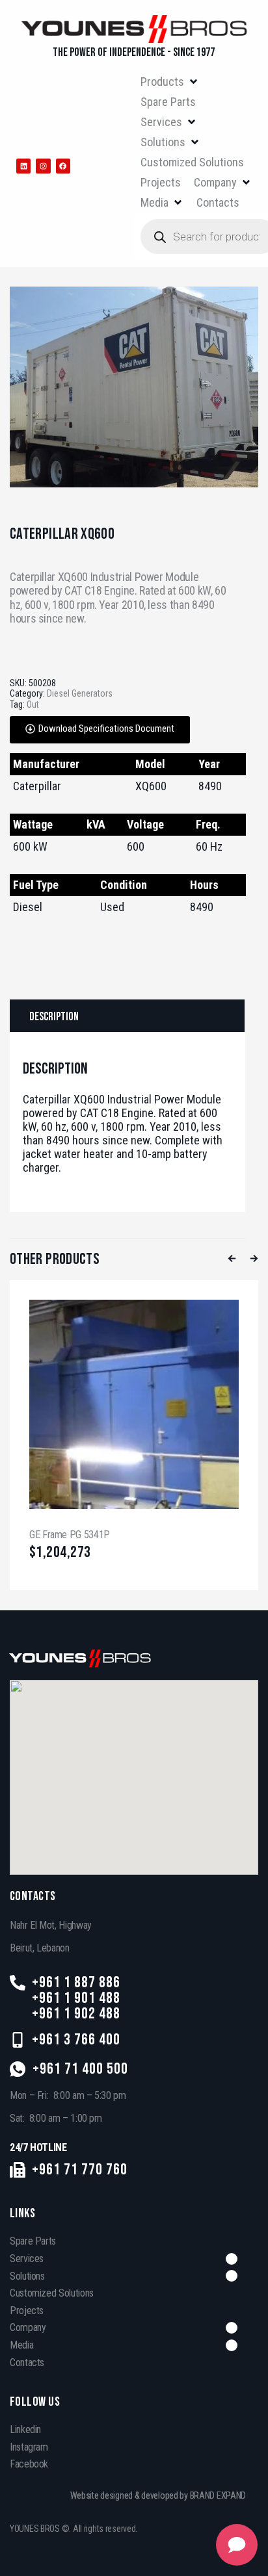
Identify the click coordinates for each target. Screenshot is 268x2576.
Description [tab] (54, 1017)
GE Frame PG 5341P (70, 1535)
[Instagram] (43, 166)
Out (33, 704)
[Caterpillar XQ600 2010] (134, 387)
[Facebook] (63, 166)
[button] (170, 82)
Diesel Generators (80, 693)
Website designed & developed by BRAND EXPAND (158, 2495)
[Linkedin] (23, 166)
